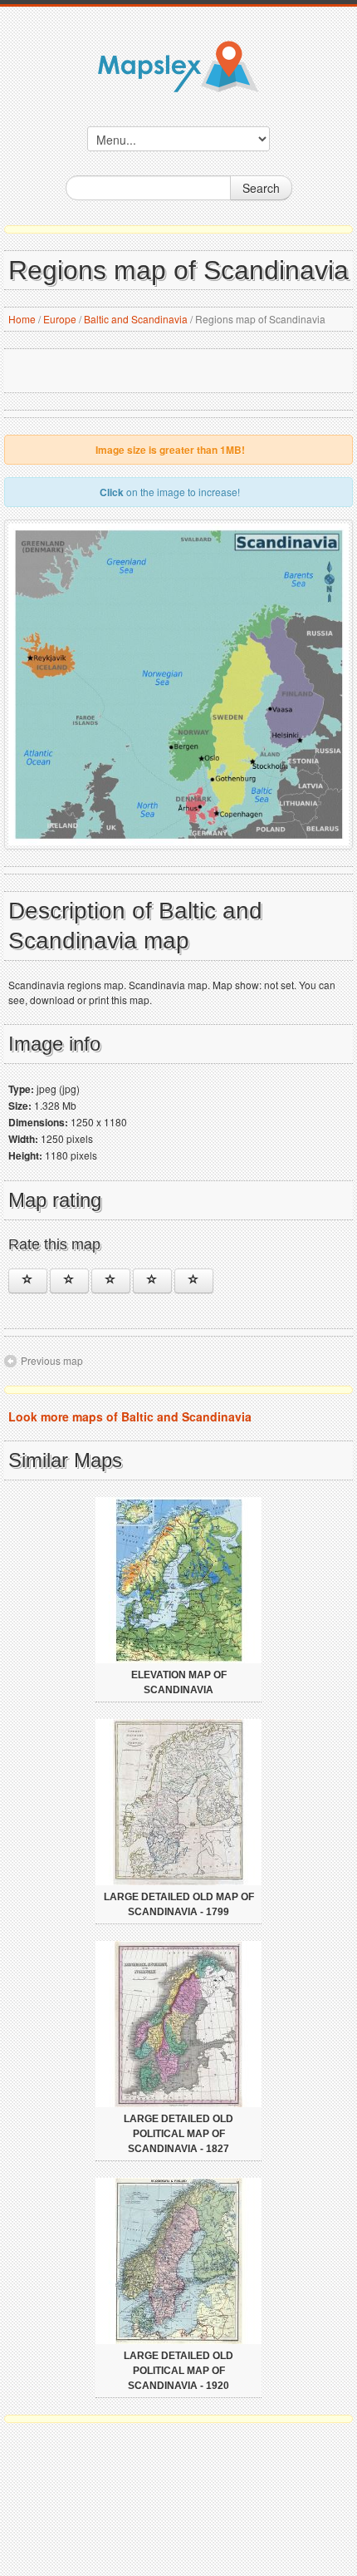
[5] (194, 1281)
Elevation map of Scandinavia (179, 1682)
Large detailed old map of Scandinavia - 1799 (179, 1904)
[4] (152, 1281)
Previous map (52, 1360)
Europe (60, 319)
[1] (28, 1281)
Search (261, 188)
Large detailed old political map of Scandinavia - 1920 (178, 2371)
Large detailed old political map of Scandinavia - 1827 (178, 2134)
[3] (111, 1281)
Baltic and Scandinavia (136, 319)
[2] (69, 1281)
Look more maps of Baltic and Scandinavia (130, 1416)
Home (22, 319)
